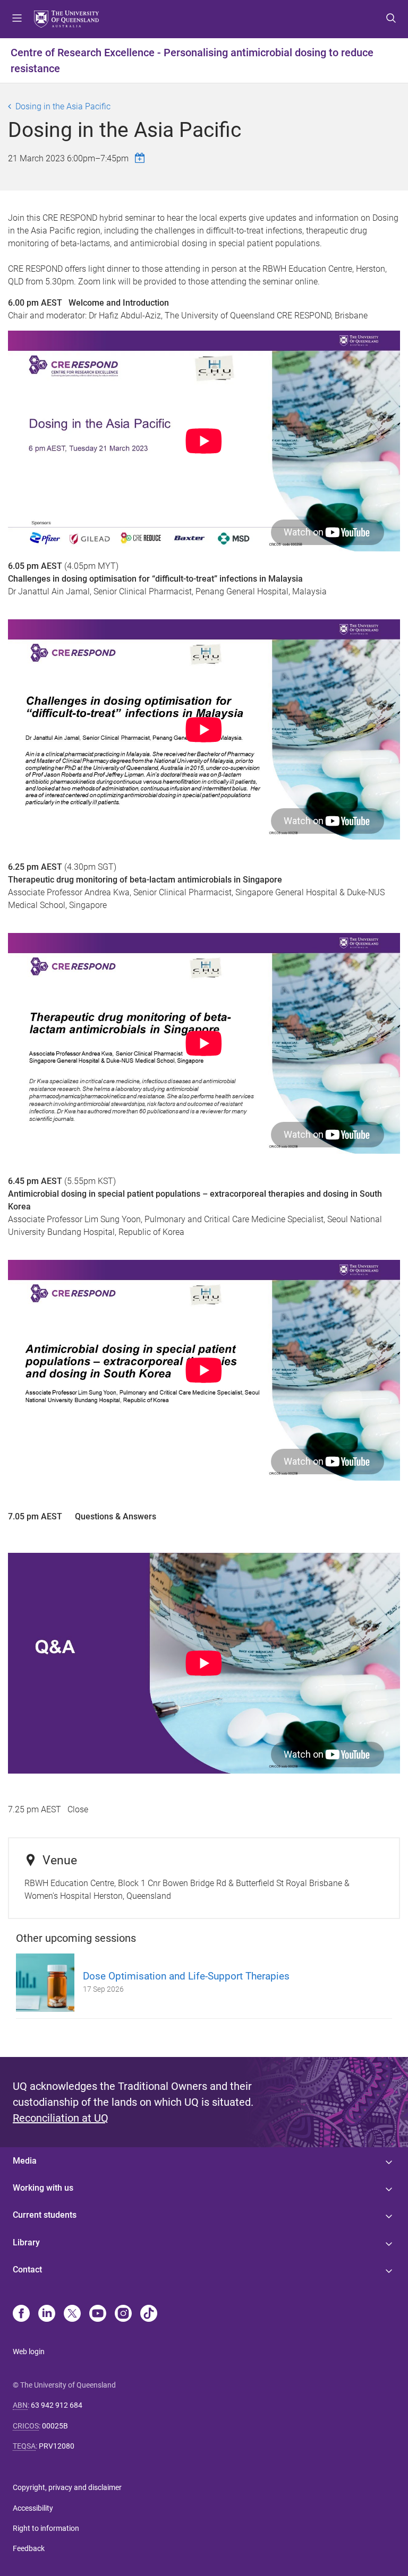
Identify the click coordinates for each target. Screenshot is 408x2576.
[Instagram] (123, 2314)
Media (25, 2161)
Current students (45, 2215)
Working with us (43, 2188)
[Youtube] (98, 2314)
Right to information (46, 2528)
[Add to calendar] (141, 158)
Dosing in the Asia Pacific (63, 106)
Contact (27, 2270)
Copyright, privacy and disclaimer (67, 2487)
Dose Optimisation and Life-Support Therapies (186, 1976)
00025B (55, 2426)
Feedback (29, 2548)
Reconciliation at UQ (61, 2118)
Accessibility (33, 2508)
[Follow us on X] (72, 2314)
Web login (29, 2352)
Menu (17, 19)
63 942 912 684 (57, 2405)
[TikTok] (149, 2314)
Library (26, 2242)
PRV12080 (57, 2446)
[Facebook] (21, 2314)
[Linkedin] (47, 2314)
